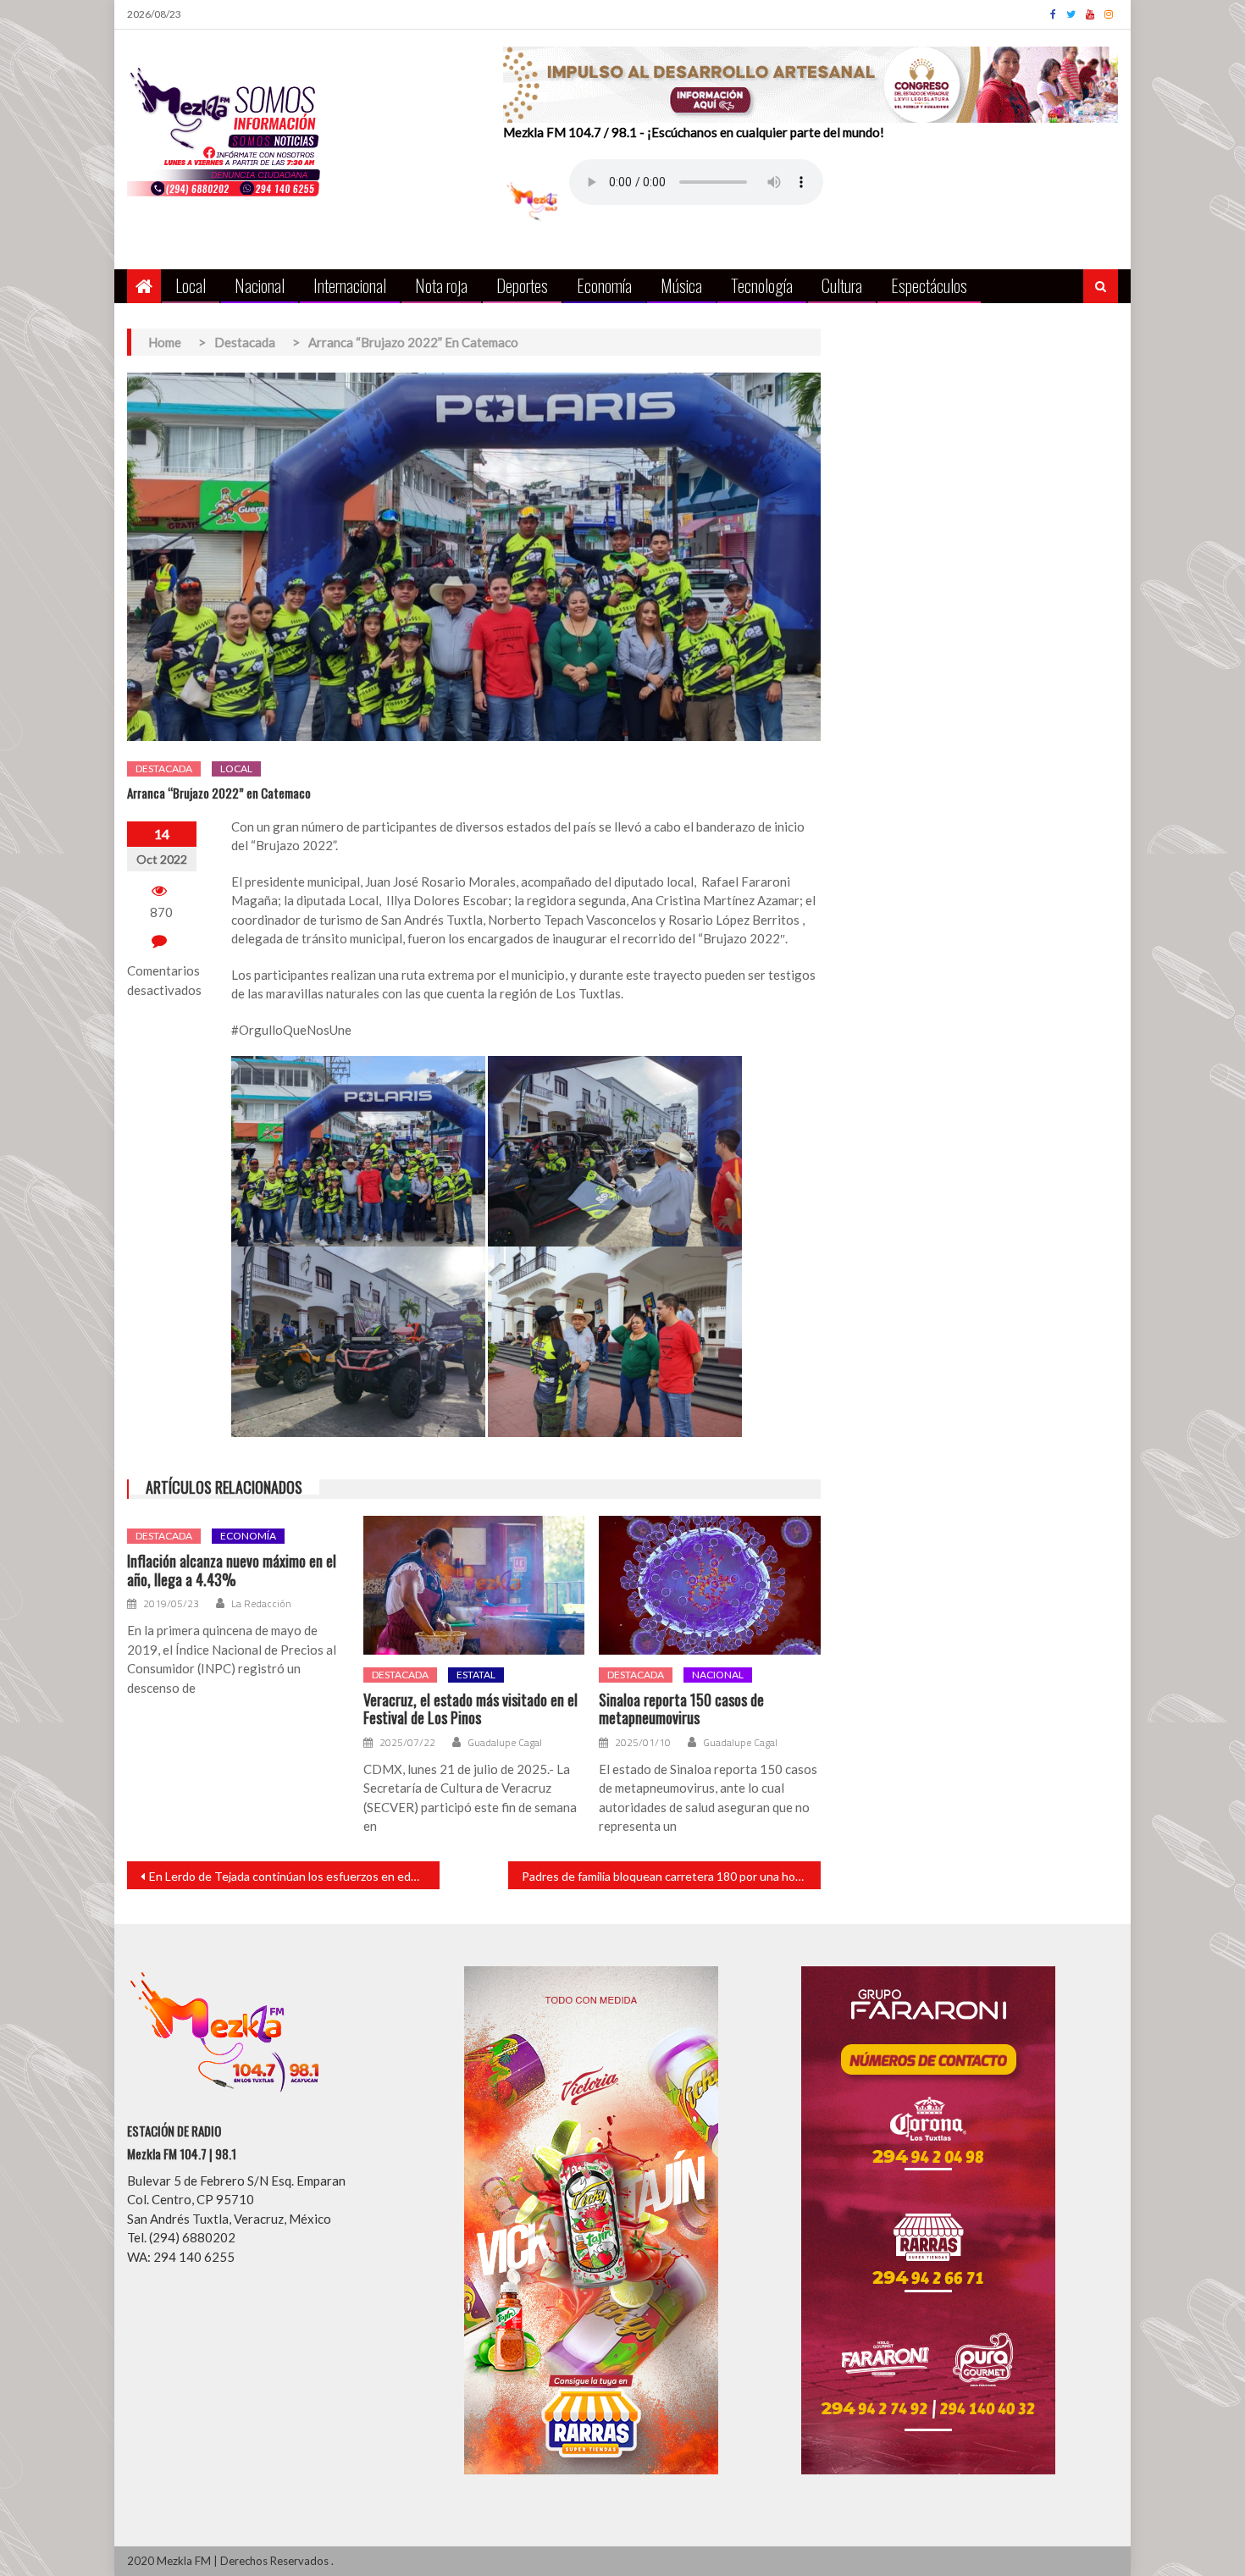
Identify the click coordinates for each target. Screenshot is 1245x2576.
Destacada (164, 768)
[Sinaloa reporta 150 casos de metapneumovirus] (710, 1585)
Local (191, 285)
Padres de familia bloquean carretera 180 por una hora (664, 1876)
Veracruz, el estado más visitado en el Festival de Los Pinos (470, 1709)
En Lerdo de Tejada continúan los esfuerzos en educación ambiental (294, 1876)
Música (681, 285)
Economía (604, 285)
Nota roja (441, 285)
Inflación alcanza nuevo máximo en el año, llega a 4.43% (232, 1570)
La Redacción (261, 1604)
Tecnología (762, 285)
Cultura (842, 285)
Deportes (522, 285)
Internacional (350, 285)
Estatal (476, 1675)
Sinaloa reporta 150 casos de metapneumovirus (681, 1709)
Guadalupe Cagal (505, 1743)
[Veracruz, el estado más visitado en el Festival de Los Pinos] (474, 1585)
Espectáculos (929, 285)
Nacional (260, 285)
